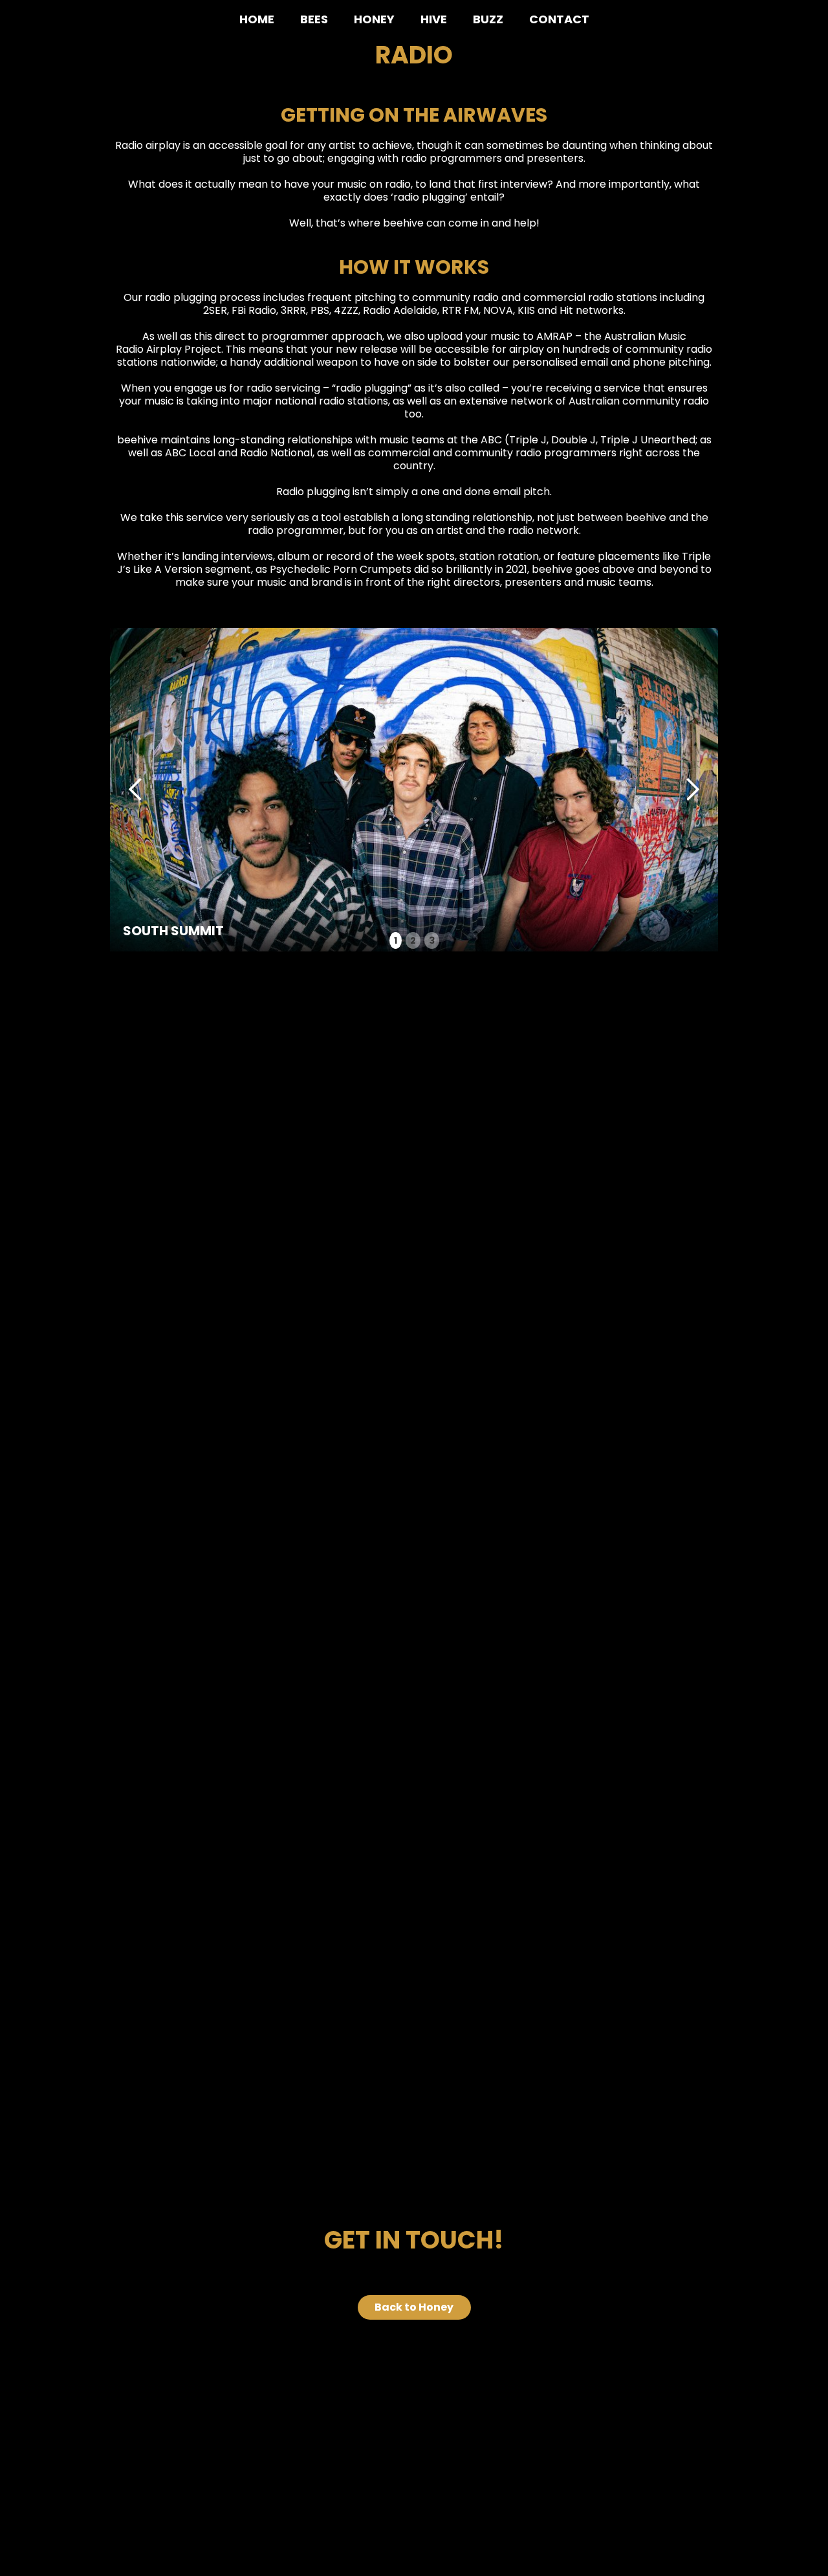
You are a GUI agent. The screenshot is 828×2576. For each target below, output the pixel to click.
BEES (314, 19)
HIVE (434, 19)
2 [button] (413, 940)
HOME (257, 19)
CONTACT (559, 19)
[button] (136, 790)
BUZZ (488, 19)
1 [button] (396, 940)
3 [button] (432, 940)
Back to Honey (414, 2307)
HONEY (374, 19)
